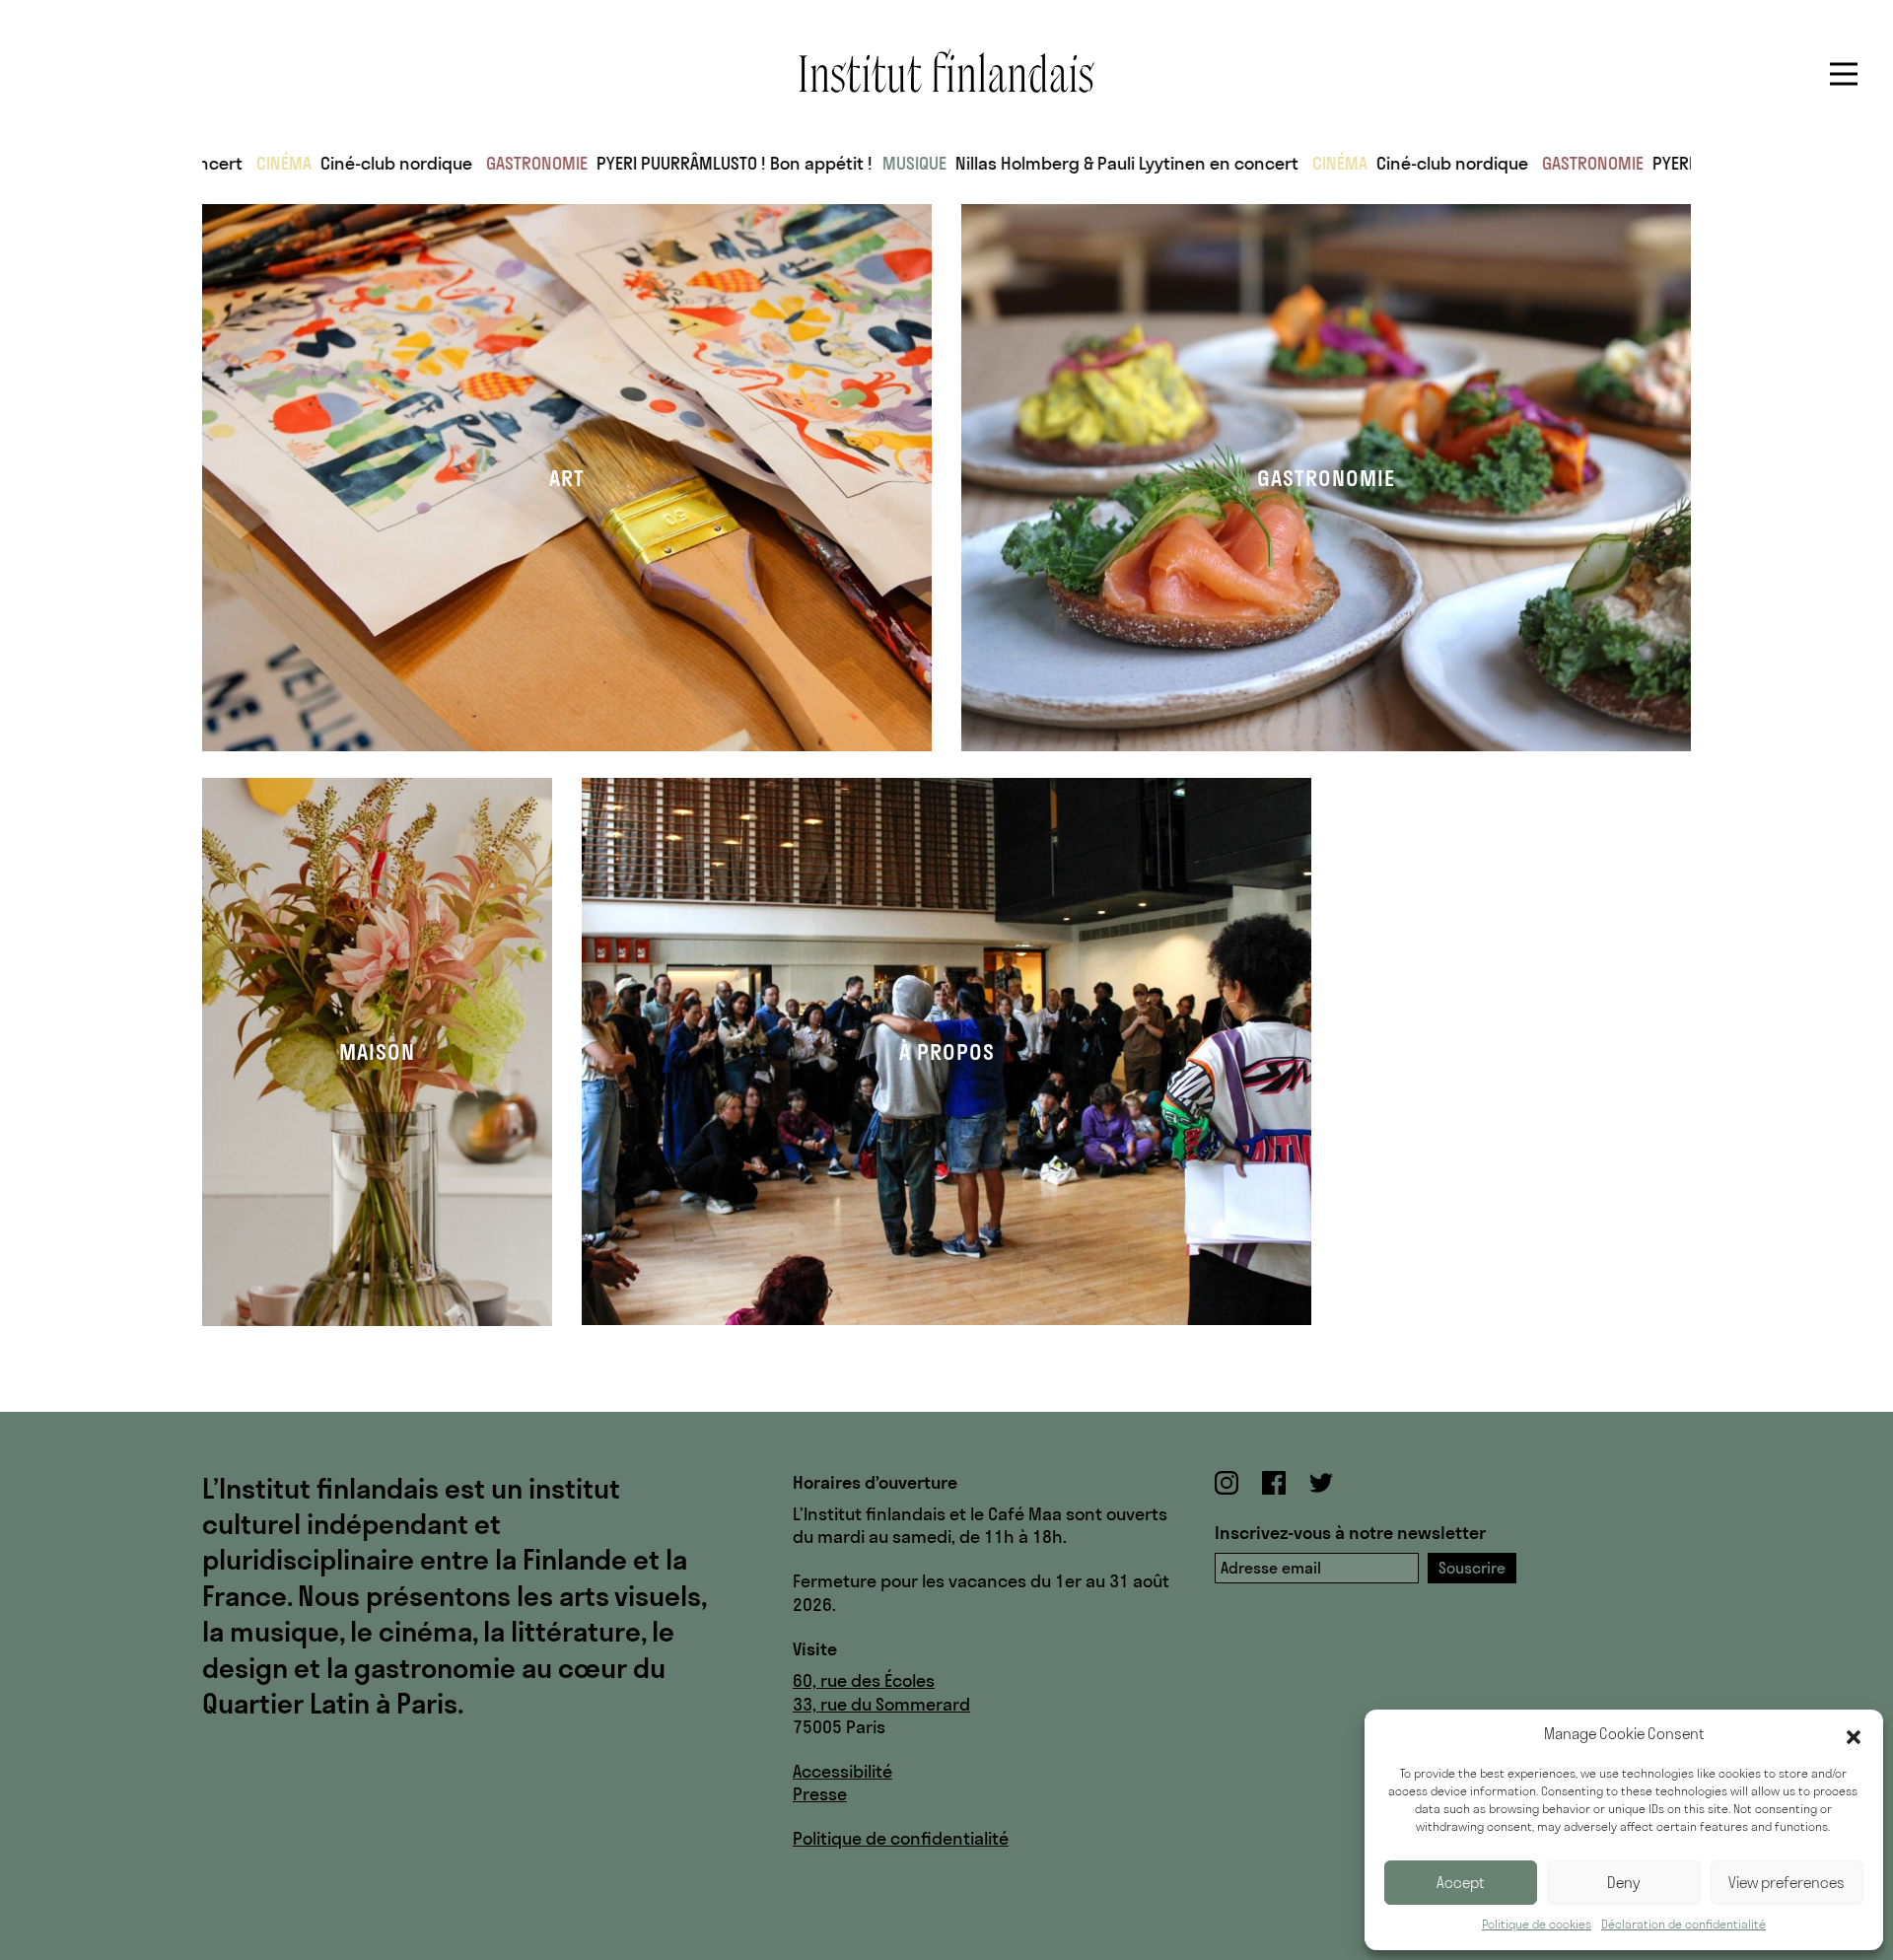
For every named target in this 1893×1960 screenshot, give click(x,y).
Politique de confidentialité (901, 1838)
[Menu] (1844, 74)
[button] (1854, 1735)
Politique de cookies (1537, 1924)
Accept (1461, 1883)
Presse (820, 1794)
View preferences (1787, 1883)
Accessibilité (842, 1771)
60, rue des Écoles (864, 1680)
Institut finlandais (946, 71)
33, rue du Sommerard (881, 1704)
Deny (1624, 1883)
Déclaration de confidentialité (1683, 1924)
